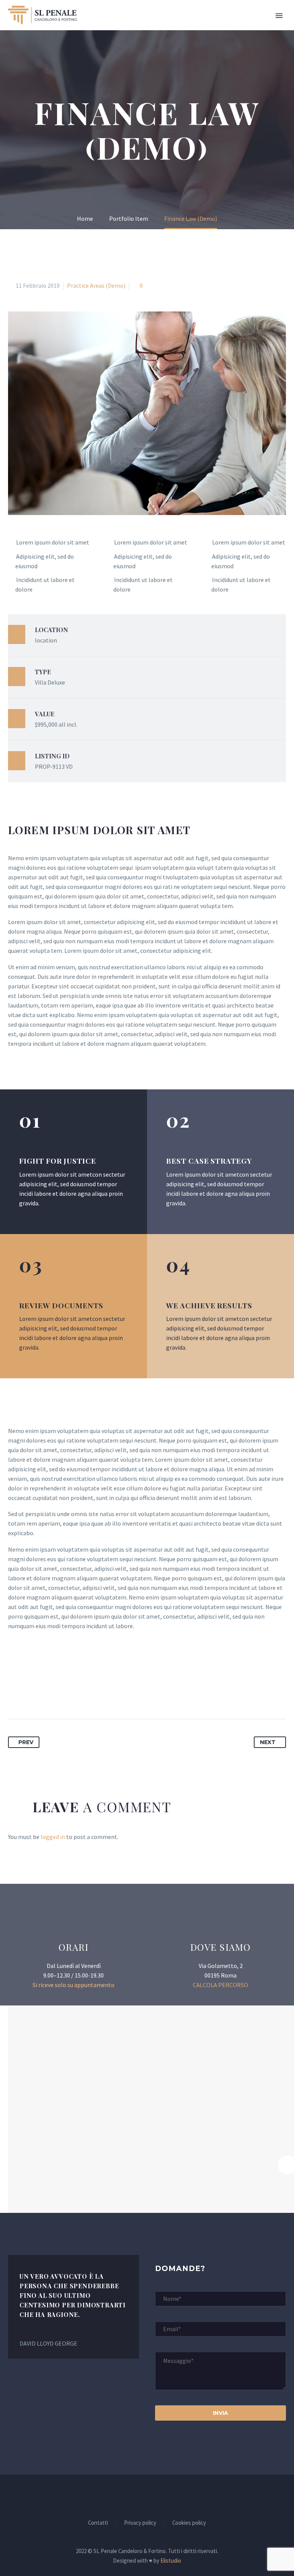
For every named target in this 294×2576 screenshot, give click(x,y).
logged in (53, 1837)
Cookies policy (189, 2523)
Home (123, 26)
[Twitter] (29, 1695)
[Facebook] (15, 1695)
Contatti (98, 2523)
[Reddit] (85, 1695)
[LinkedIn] (71, 1695)
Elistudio (171, 2561)
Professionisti (170, 26)
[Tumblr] (57, 1695)
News (272, 26)
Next (268, 1742)
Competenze (229, 26)
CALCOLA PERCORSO (220, 1985)
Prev (26, 1742)
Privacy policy (140, 2523)
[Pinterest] (43, 1695)
